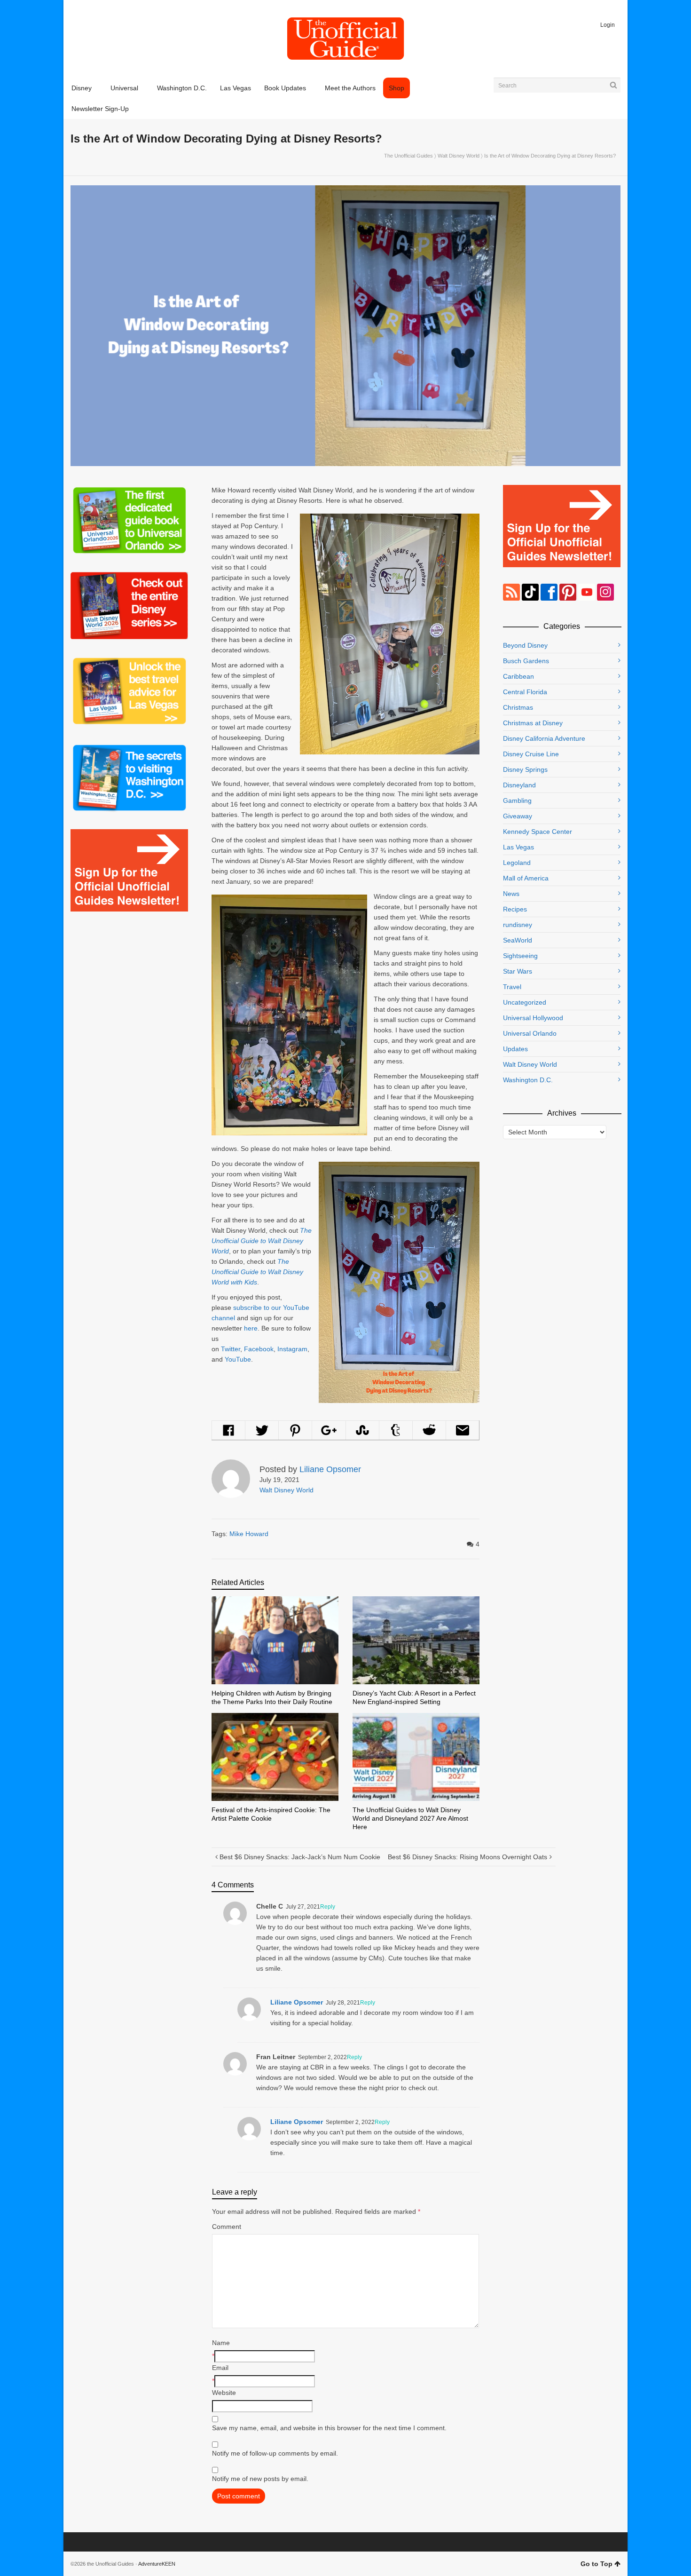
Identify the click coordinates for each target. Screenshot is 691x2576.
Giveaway (518, 816)
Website (224, 2393)
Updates (515, 1049)
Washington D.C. (528, 1080)
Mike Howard (249, 1534)
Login (608, 25)
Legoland (517, 863)
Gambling (517, 801)
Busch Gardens (526, 661)
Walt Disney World (459, 156)
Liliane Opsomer (297, 2002)
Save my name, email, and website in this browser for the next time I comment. (329, 2428)
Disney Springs (525, 769)
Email (220, 2368)
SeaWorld (518, 940)
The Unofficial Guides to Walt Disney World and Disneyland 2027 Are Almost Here (410, 1818)
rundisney (518, 925)
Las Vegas (518, 847)
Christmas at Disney (533, 723)
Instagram (292, 1349)
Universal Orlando (530, 1033)
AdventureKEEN (157, 2564)
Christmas (518, 707)
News (511, 894)
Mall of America (526, 878)
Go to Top (597, 2564)
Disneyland (519, 785)
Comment (227, 2227)
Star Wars (518, 971)
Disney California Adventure (544, 738)
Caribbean (518, 676)
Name (221, 2343)
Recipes (515, 909)
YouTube (238, 1359)
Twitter (231, 1349)
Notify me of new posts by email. (260, 2479)
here (251, 1328)
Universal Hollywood (533, 1018)
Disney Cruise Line (531, 754)
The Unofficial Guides (408, 156)
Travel (512, 987)
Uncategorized (525, 1002)
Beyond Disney (525, 645)
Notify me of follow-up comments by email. (275, 2453)
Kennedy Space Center (538, 832)
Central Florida (525, 692)
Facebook (259, 1349)
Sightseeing (520, 956)
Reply (328, 1907)
